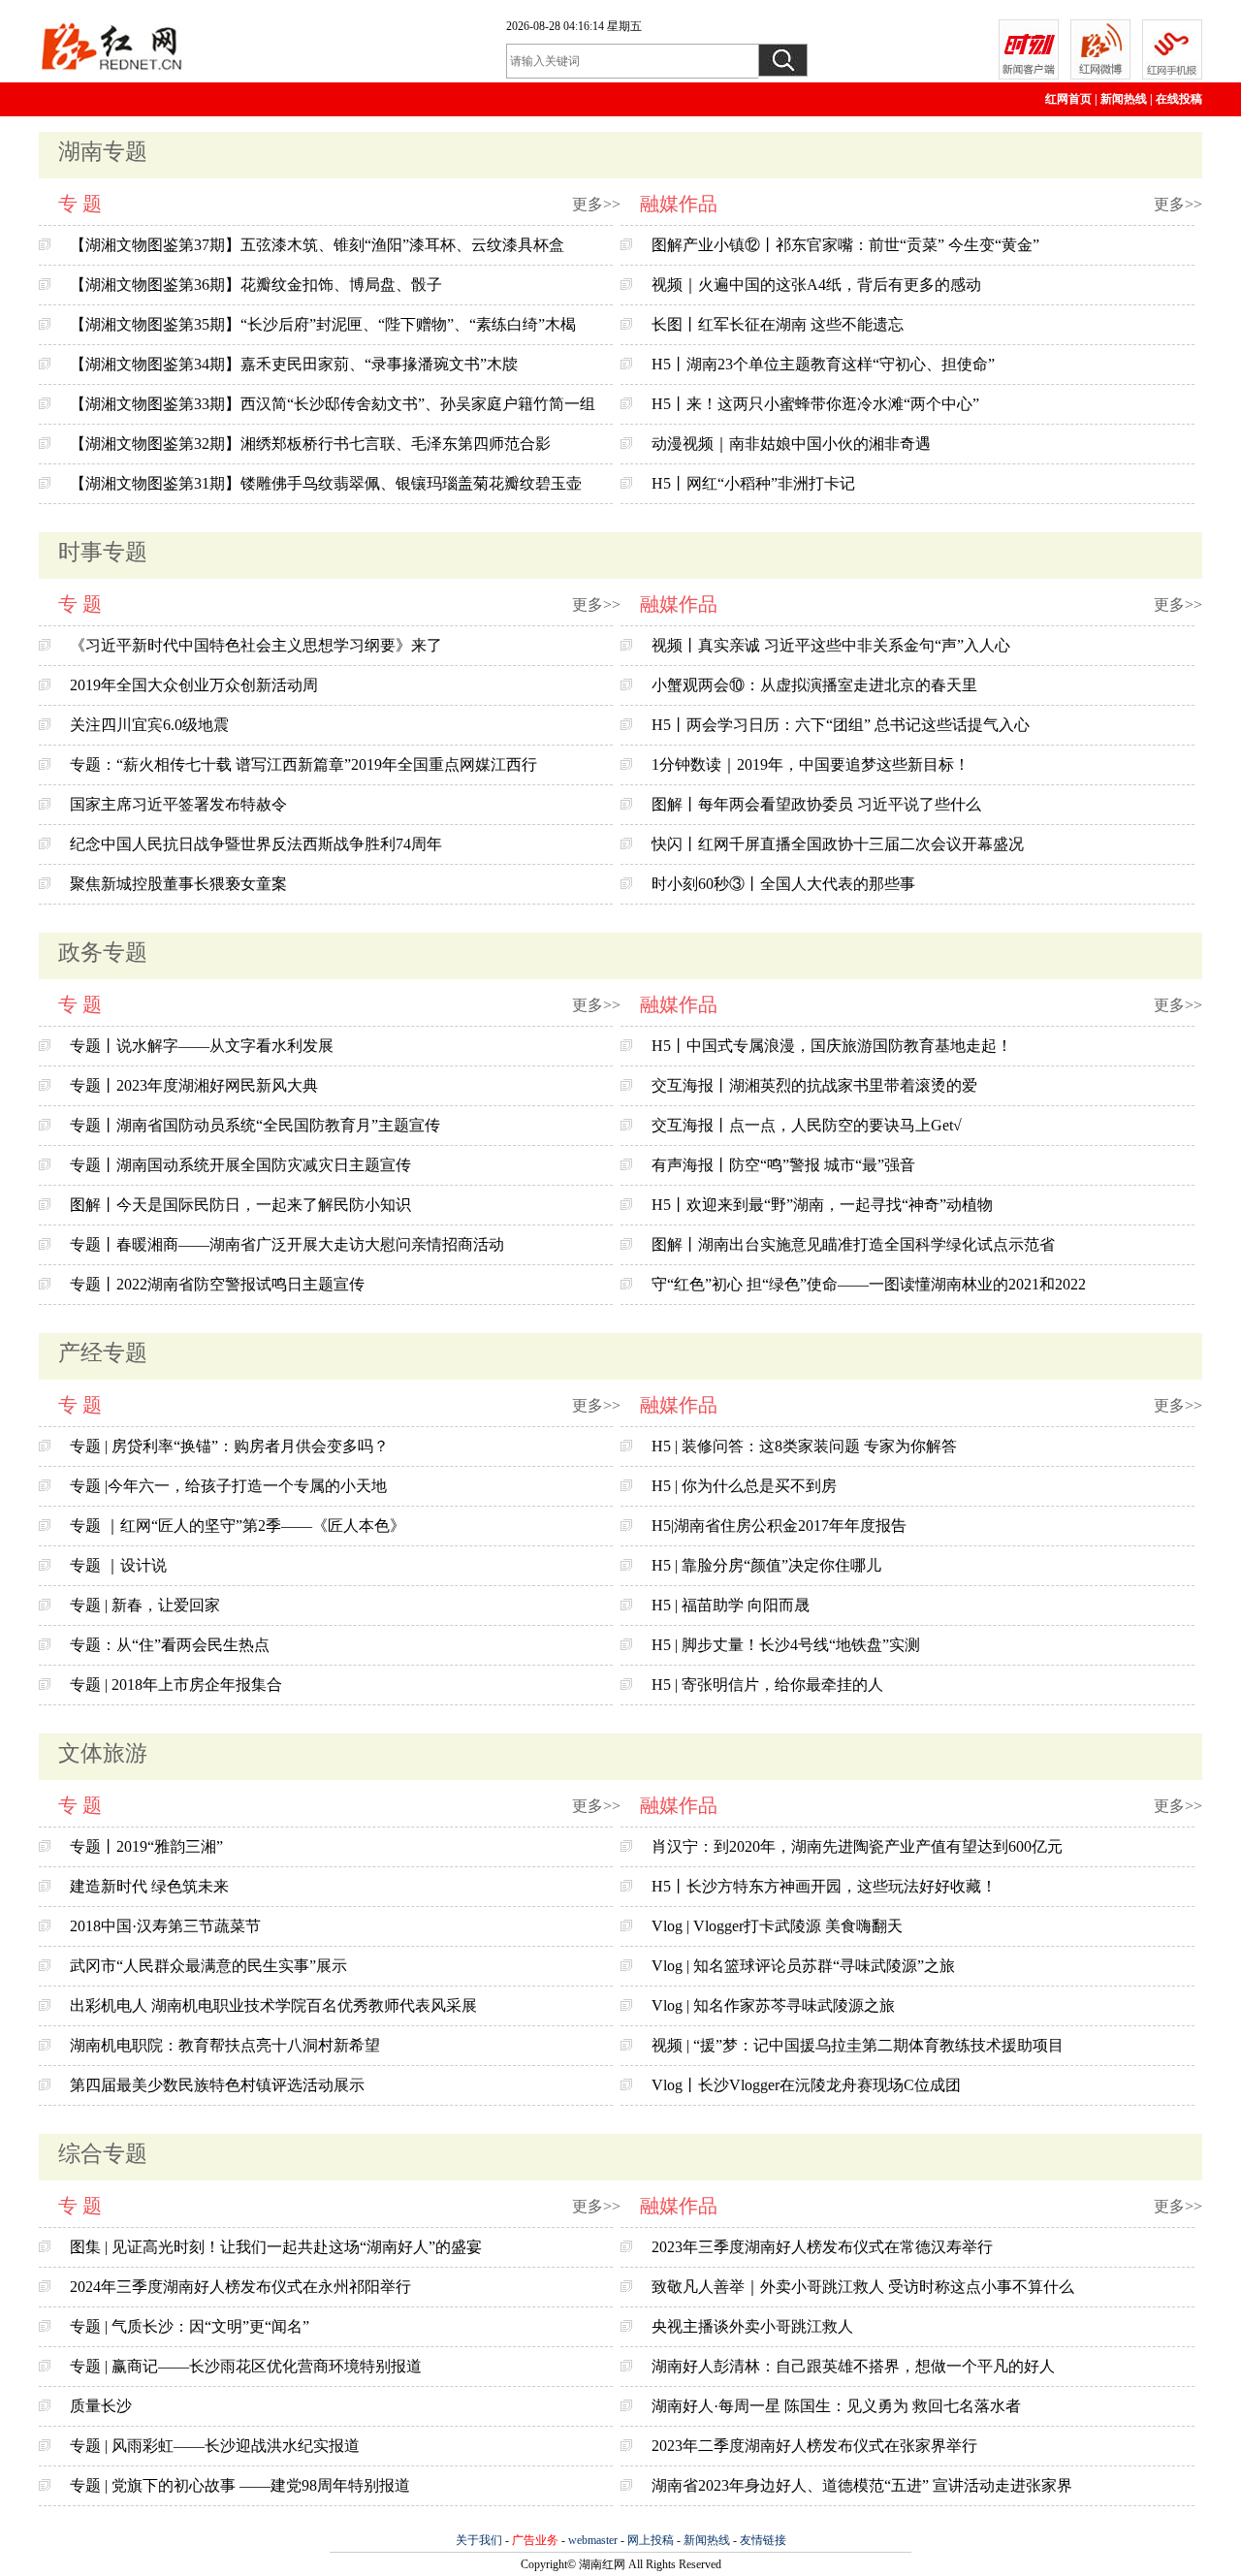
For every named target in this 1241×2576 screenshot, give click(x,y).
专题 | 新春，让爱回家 (145, 1605)
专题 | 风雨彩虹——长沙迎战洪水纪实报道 (215, 2446)
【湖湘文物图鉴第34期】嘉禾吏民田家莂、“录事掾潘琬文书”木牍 (294, 364)
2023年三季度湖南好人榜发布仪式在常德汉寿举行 (822, 2247)
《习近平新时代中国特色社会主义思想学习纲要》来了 (256, 645)
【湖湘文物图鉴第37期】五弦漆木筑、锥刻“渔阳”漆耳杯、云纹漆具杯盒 (317, 245)
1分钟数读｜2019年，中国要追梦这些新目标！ (811, 764)
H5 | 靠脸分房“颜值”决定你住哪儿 (766, 1565)
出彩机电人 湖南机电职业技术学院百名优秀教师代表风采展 (273, 2005)
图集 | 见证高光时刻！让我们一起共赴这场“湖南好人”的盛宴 (276, 2247)
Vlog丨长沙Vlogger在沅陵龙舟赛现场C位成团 (806, 2085)
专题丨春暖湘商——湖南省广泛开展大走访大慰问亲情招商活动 (287, 1244)
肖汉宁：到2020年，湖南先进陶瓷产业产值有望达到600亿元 (857, 1846)
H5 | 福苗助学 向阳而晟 (731, 1605)
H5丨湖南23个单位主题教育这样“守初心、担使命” (823, 364)
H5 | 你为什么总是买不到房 (744, 1486)
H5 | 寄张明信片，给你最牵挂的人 (767, 1685)
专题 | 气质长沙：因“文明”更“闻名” (190, 2326)
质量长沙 (101, 2406)
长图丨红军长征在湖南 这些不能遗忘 (778, 324)
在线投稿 (1179, 99)
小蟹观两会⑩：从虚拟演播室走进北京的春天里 (814, 685)
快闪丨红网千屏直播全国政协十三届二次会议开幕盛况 (838, 844)
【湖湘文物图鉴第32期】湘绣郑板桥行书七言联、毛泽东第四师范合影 (310, 444)
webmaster (593, 2540)
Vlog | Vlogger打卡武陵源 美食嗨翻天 (777, 1926)
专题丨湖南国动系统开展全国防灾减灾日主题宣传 (240, 1165)
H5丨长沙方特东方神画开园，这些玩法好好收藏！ (824, 1886)
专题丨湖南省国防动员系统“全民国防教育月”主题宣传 (255, 1125)
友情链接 (763, 2540)
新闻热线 (1124, 99)
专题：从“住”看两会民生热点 (170, 1645)
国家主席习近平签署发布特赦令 (178, 804)
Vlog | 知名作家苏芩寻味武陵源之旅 (773, 2005)
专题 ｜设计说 (118, 1565)
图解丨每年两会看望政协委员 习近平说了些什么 (816, 804)
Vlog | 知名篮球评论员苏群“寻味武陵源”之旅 (803, 1966)
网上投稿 (651, 2540)
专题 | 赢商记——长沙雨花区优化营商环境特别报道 (246, 2366)
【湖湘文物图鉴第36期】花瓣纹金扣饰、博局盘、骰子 (256, 285)
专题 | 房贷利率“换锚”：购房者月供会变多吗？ (229, 1446)
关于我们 (479, 2540)
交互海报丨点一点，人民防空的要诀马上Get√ (807, 1125)
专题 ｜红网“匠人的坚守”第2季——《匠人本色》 (238, 1526)
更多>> (596, 204)
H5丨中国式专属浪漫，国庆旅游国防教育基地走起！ (832, 1046)
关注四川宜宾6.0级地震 (149, 725)
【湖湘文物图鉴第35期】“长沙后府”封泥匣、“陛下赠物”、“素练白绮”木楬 (323, 324)
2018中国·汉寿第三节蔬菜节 (165, 1926)
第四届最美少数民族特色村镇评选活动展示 (217, 2085)
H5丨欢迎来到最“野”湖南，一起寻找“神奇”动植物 (822, 1205)
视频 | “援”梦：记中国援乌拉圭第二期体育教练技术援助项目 (858, 2045)
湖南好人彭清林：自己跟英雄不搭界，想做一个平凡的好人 (853, 2366)
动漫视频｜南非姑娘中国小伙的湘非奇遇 (791, 444)
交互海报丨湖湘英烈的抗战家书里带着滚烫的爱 (814, 1085)
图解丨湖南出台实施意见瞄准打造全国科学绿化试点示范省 (853, 1244)
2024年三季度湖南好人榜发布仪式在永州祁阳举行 (240, 2287)
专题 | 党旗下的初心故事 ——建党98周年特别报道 (240, 2485)
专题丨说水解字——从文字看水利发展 (202, 1046)
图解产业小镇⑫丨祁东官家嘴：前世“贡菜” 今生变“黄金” (845, 245)
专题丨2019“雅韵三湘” (146, 1846)
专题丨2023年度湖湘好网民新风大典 (194, 1085)
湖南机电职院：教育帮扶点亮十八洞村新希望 (225, 2045)
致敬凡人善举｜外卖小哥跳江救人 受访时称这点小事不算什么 (863, 2287)
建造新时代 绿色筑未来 (149, 1886)
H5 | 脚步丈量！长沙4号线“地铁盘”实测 (786, 1645)
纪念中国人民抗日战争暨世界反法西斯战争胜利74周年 (256, 844)
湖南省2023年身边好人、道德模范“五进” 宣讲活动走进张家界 (862, 2485)
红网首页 (1068, 99)
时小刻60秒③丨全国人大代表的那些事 (783, 884)
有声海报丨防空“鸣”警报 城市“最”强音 (783, 1165)
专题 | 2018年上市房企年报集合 (176, 1685)
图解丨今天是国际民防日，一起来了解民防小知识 (240, 1205)
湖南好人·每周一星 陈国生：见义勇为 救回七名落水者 (836, 2406)
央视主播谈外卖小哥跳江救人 (752, 2326)
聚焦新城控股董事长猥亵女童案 (178, 884)
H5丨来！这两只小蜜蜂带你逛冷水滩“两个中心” (815, 404)
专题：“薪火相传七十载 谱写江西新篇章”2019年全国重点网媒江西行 (303, 764)
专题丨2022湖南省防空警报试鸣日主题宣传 (217, 1284)
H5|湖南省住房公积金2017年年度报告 (779, 1526)
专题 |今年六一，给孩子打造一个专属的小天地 (228, 1486)
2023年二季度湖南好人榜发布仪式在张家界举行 (814, 2446)
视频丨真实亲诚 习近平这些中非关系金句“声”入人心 (831, 645)
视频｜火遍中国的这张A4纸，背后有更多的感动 (816, 285)
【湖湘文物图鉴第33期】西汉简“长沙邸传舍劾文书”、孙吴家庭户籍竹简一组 (333, 404)
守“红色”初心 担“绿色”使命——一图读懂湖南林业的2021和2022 (869, 1284)
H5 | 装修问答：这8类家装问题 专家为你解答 (804, 1446)
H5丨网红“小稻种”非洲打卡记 (753, 483)
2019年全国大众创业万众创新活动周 (194, 685)
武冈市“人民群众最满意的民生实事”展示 (208, 1966)
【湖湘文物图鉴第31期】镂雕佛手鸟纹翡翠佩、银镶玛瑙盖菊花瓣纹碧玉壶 (326, 483)
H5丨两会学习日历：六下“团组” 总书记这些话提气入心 (841, 725)
